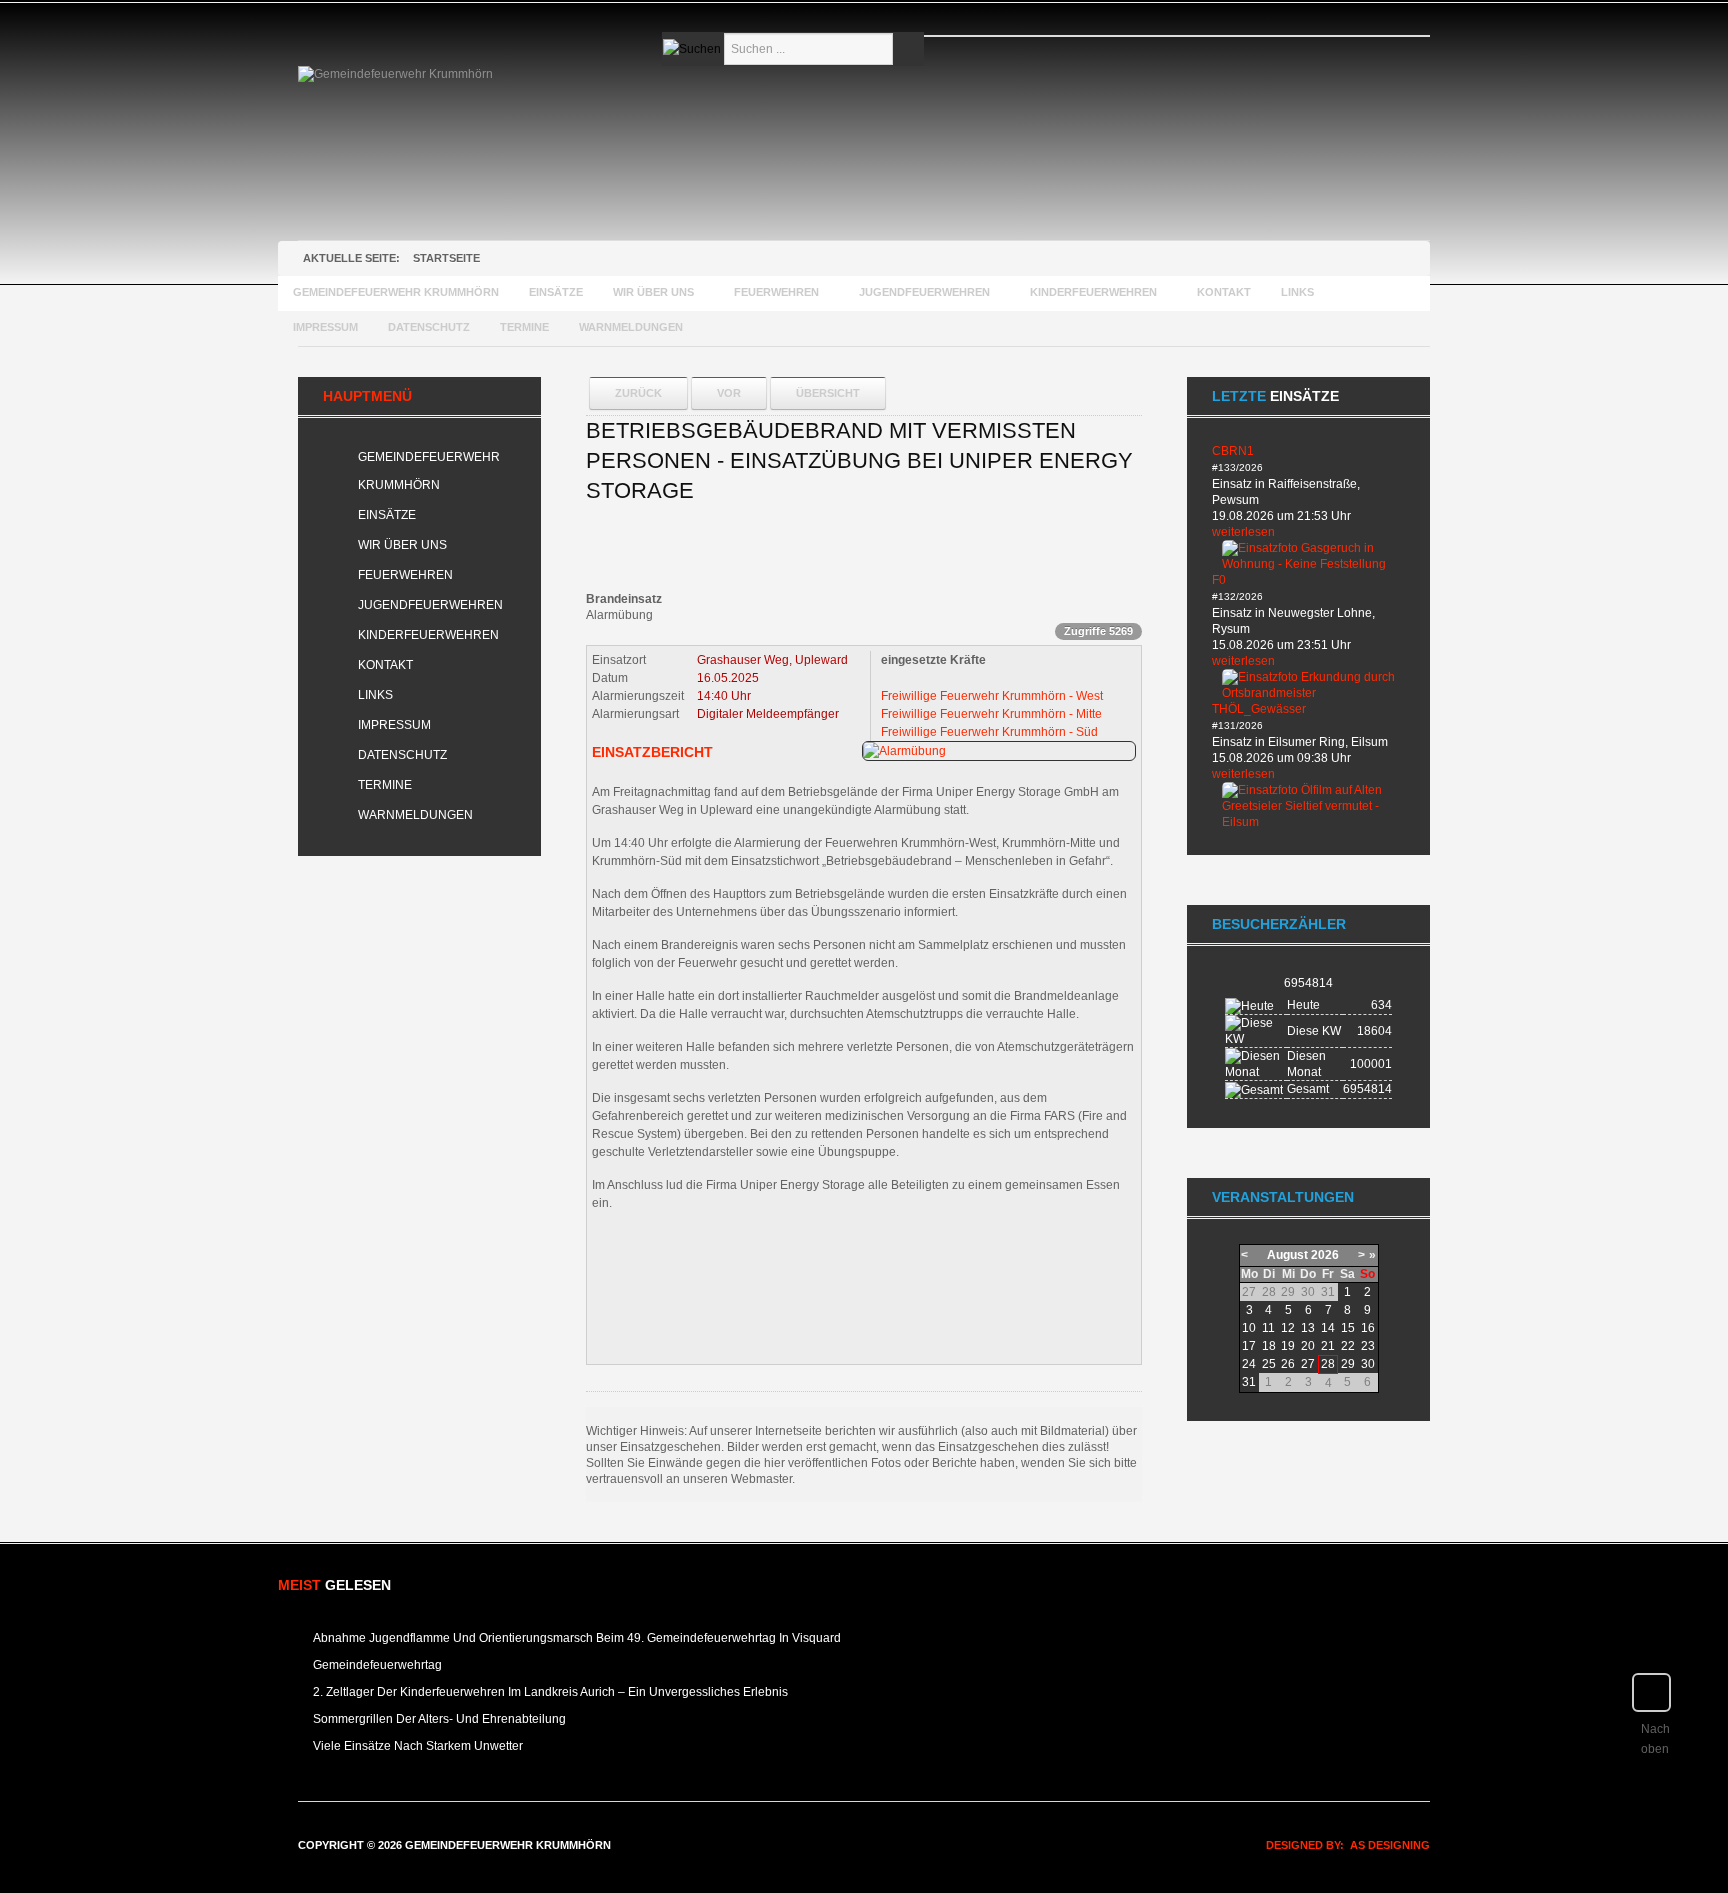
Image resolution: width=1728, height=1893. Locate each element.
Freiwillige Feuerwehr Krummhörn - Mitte (991, 714)
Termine (385, 785)
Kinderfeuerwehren (428, 635)
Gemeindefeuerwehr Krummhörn (429, 471)
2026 (1325, 1255)
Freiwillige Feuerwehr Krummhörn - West (992, 696)
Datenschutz (402, 755)
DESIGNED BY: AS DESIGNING (1342, 1845)
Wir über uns (402, 545)
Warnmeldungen (415, 815)
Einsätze (387, 515)
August (1287, 1255)
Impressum (394, 725)
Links (375, 695)
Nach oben (1655, 1739)
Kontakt (385, 665)
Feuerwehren (405, 575)
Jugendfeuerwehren (430, 605)
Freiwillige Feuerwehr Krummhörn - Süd (989, 732)
